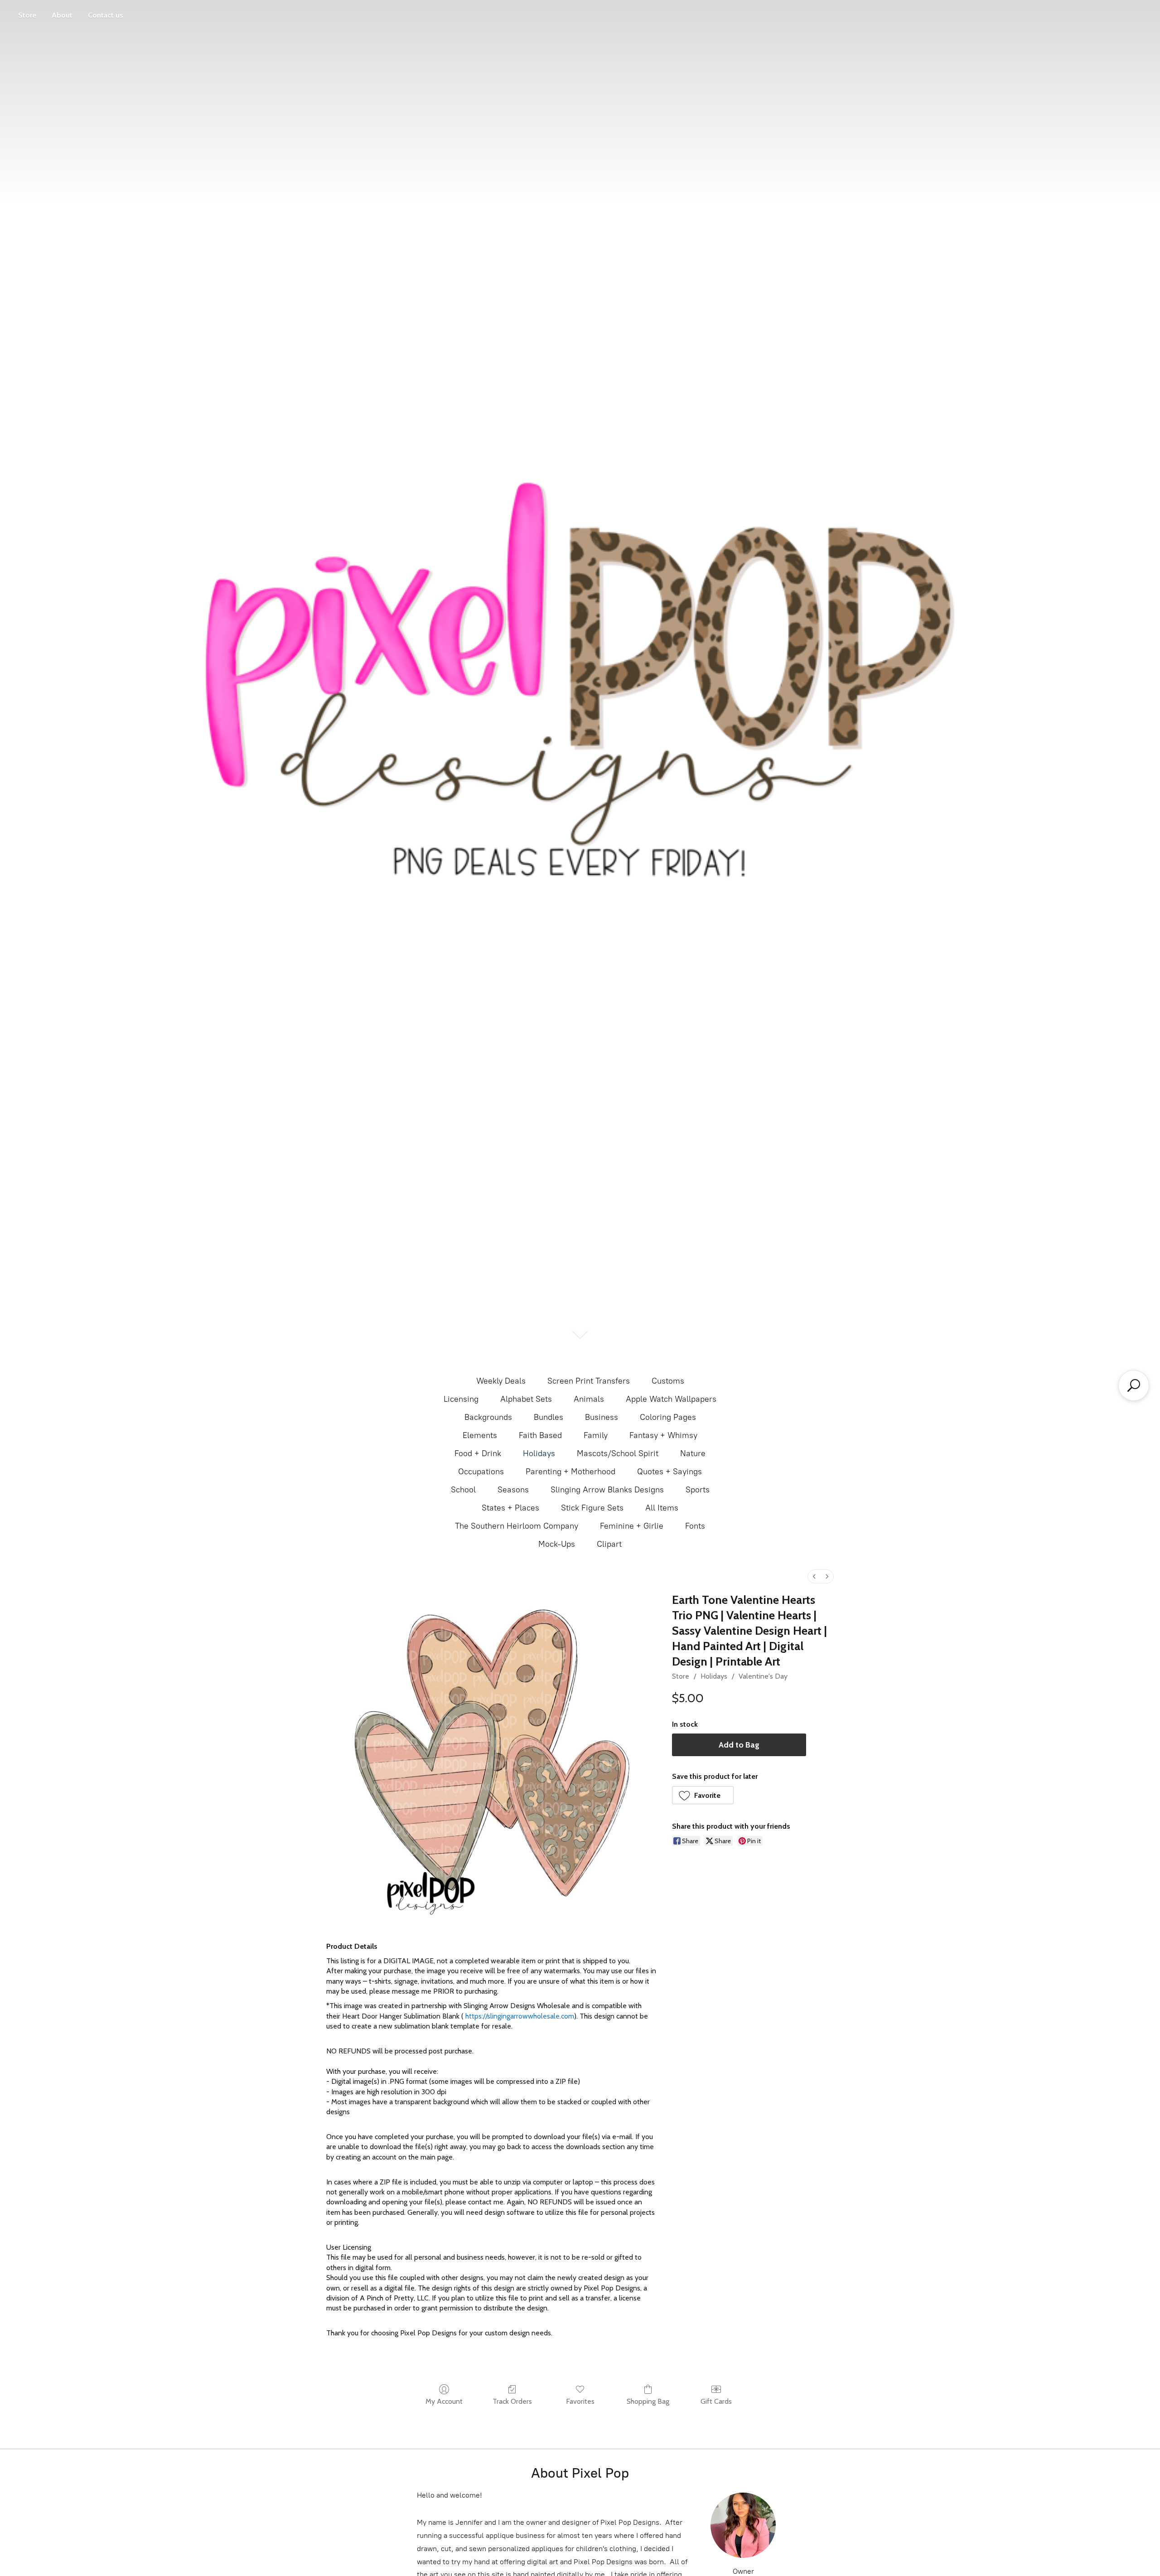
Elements (480, 1435)
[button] (703, 1795)
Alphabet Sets (526, 1399)
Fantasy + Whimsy (663, 1435)
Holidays (539, 1453)
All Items (662, 1508)
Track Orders (512, 2401)
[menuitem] (814, 1576)
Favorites (580, 2401)
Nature (693, 1453)
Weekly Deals (501, 1381)
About (62, 15)
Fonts (695, 1526)
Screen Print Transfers (589, 1381)
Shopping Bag (648, 2401)
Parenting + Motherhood (570, 1472)
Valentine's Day (763, 1676)
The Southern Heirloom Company (517, 1526)
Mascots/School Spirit (618, 1453)
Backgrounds (488, 1417)
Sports (698, 1490)
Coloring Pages (668, 1417)
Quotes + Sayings (669, 1472)
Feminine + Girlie (632, 1526)
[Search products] (1134, 1385)
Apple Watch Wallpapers (671, 1399)
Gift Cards (716, 2401)
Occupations (481, 1472)
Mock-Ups (557, 1544)
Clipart (609, 1544)
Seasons (513, 1490)
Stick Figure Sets (592, 1508)
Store (27, 15)
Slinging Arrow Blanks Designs (607, 1490)
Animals (589, 1399)
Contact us (106, 15)
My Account (444, 2401)
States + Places (510, 1508)
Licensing (461, 1399)
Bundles (549, 1417)
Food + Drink (478, 1453)
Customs (668, 1381)
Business (602, 1417)
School (463, 1490)
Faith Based (540, 1435)
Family (596, 1435)
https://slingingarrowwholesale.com (520, 2016)
